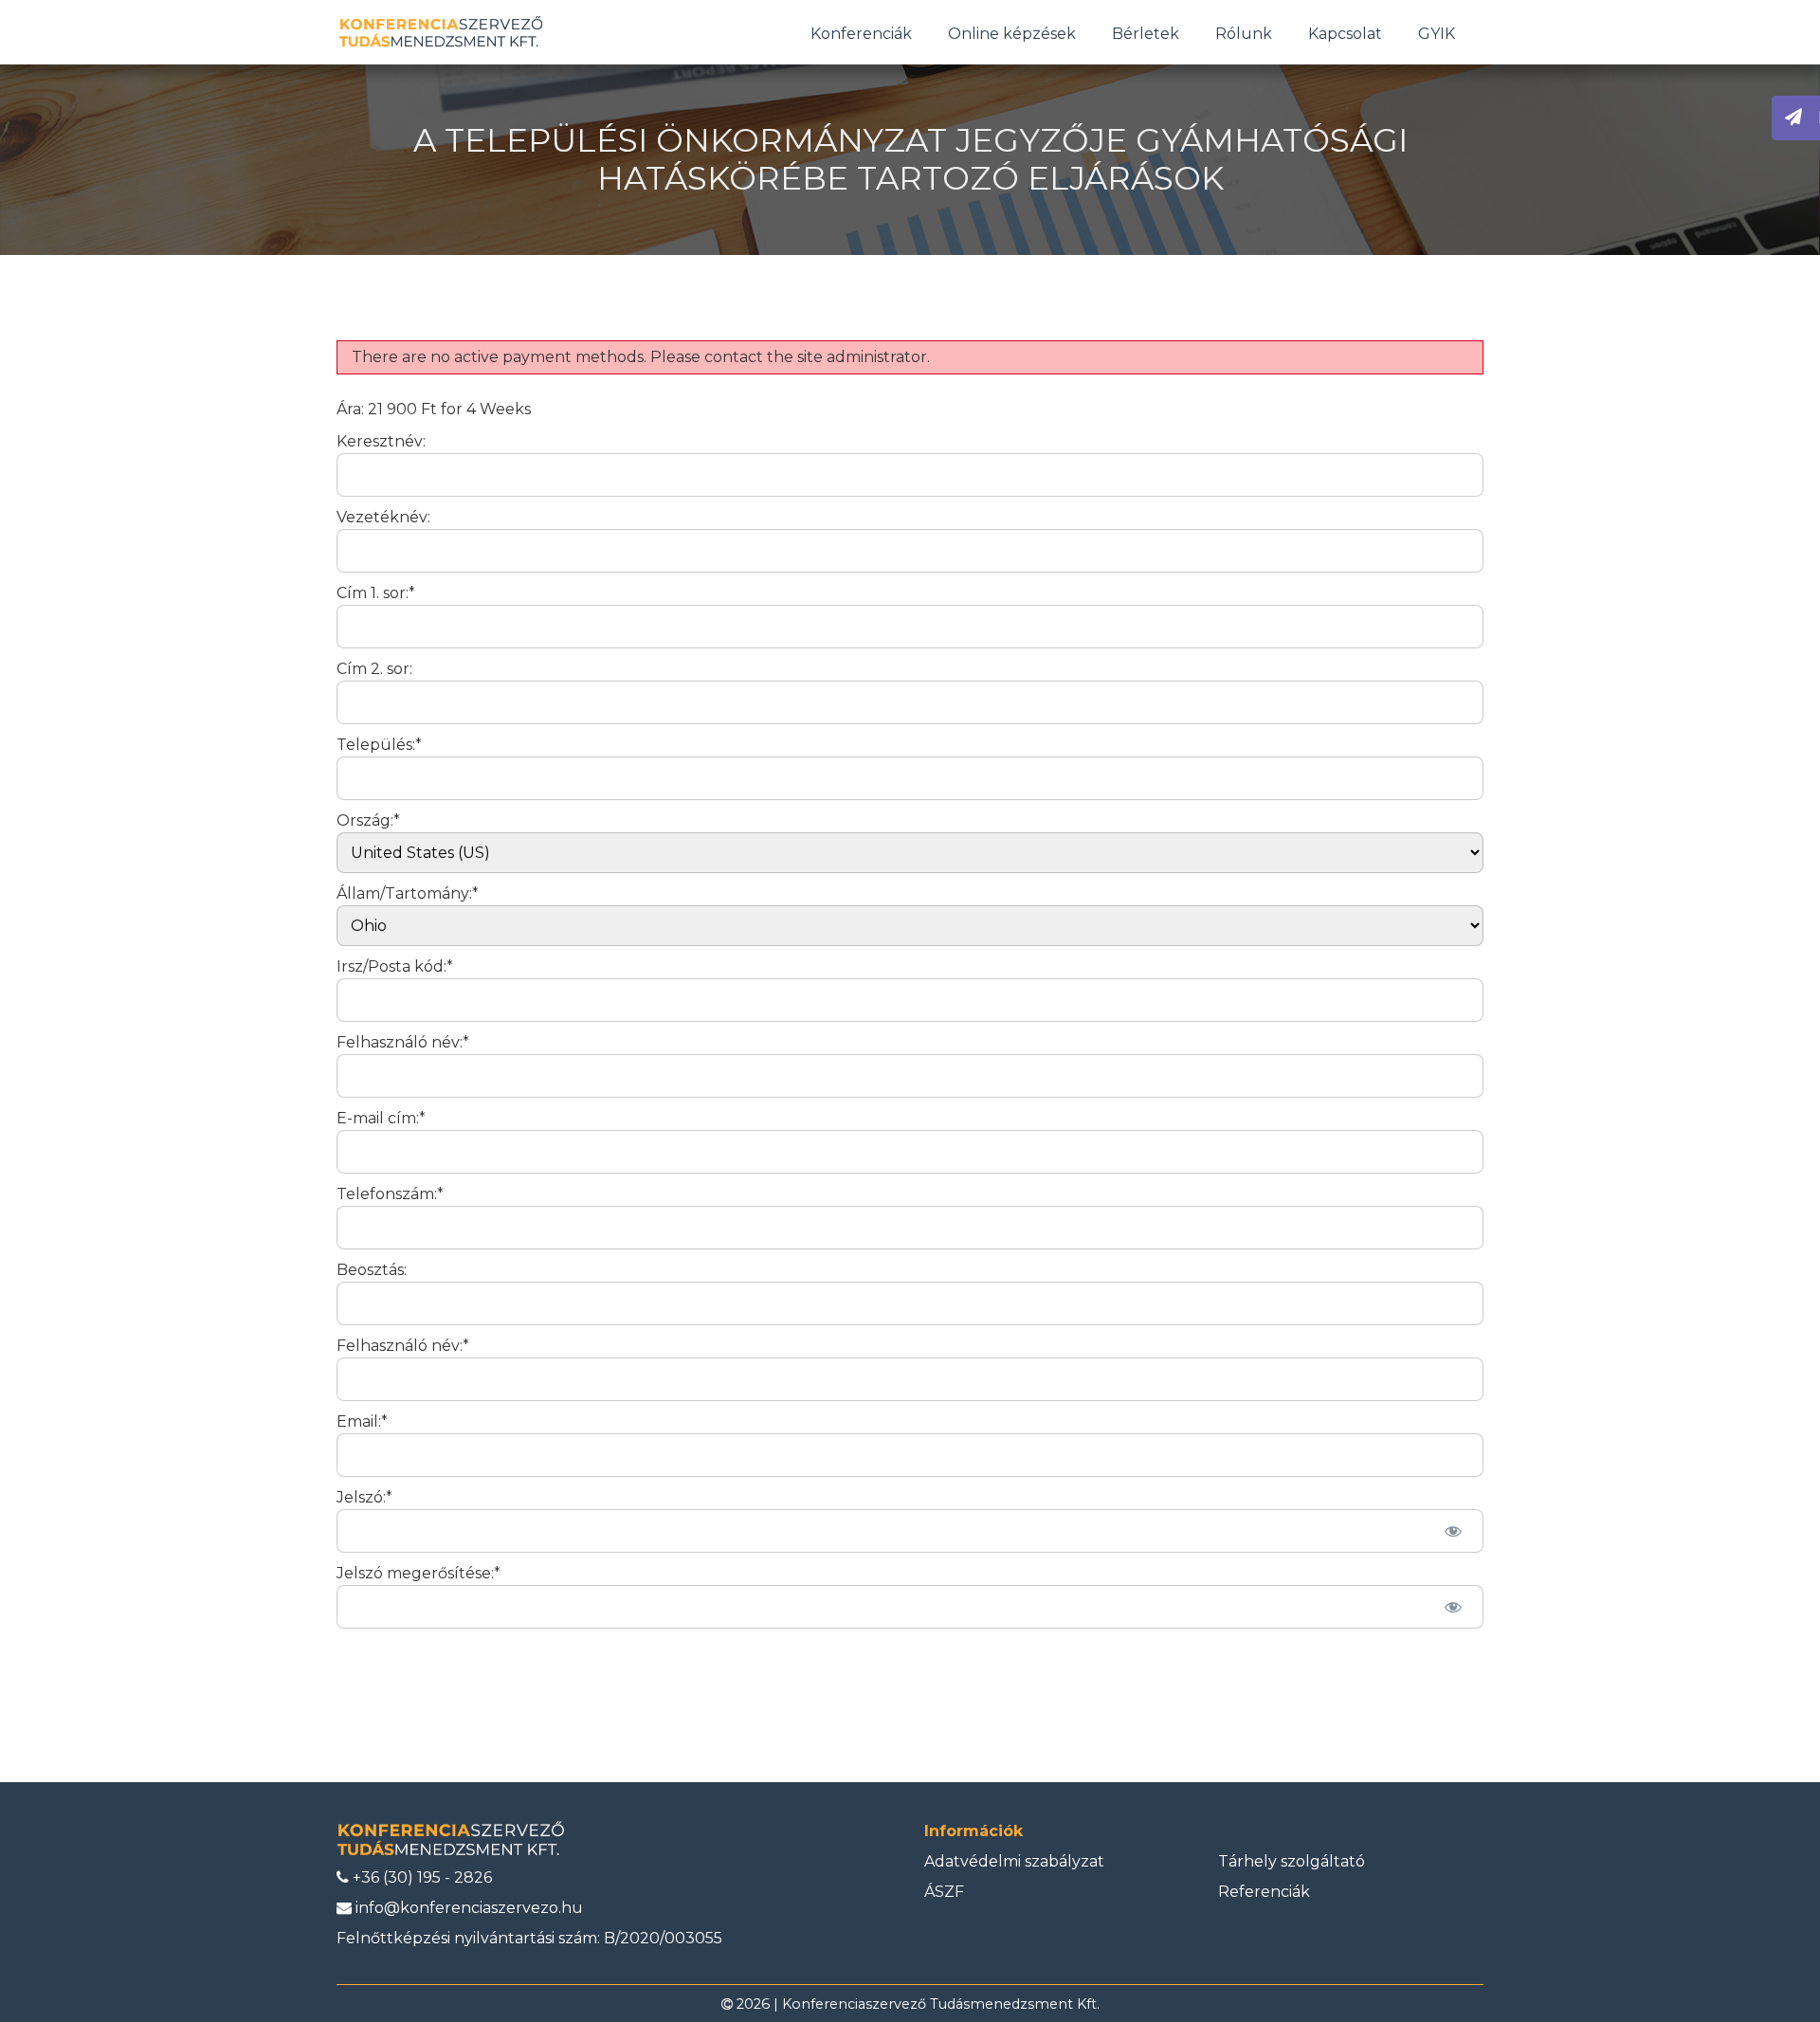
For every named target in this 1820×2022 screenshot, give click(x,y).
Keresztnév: (381, 441)
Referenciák (1264, 1892)
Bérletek (1146, 34)
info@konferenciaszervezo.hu (467, 1908)
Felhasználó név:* (403, 1042)
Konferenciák (861, 34)
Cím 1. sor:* (376, 593)
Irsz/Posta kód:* (395, 966)
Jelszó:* (364, 1497)
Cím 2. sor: (374, 669)
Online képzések (1012, 34)
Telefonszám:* (390, 1194)
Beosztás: (372, 1270)
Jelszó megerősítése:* (419, 1573)
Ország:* (368, 820)
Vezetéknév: (383, 517)
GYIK (1437, 34)
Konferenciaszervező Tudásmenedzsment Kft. (941, 2004)
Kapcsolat (1345, 34)
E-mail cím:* (381, 1118)
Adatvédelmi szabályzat (1014, 1861)
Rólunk (1244, 34)
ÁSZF (944, 1892)
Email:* (362, 1421)
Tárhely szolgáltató (1292, 1861)
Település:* (379, 745)
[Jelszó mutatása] (1453, 1531)
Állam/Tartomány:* (408, 893)
